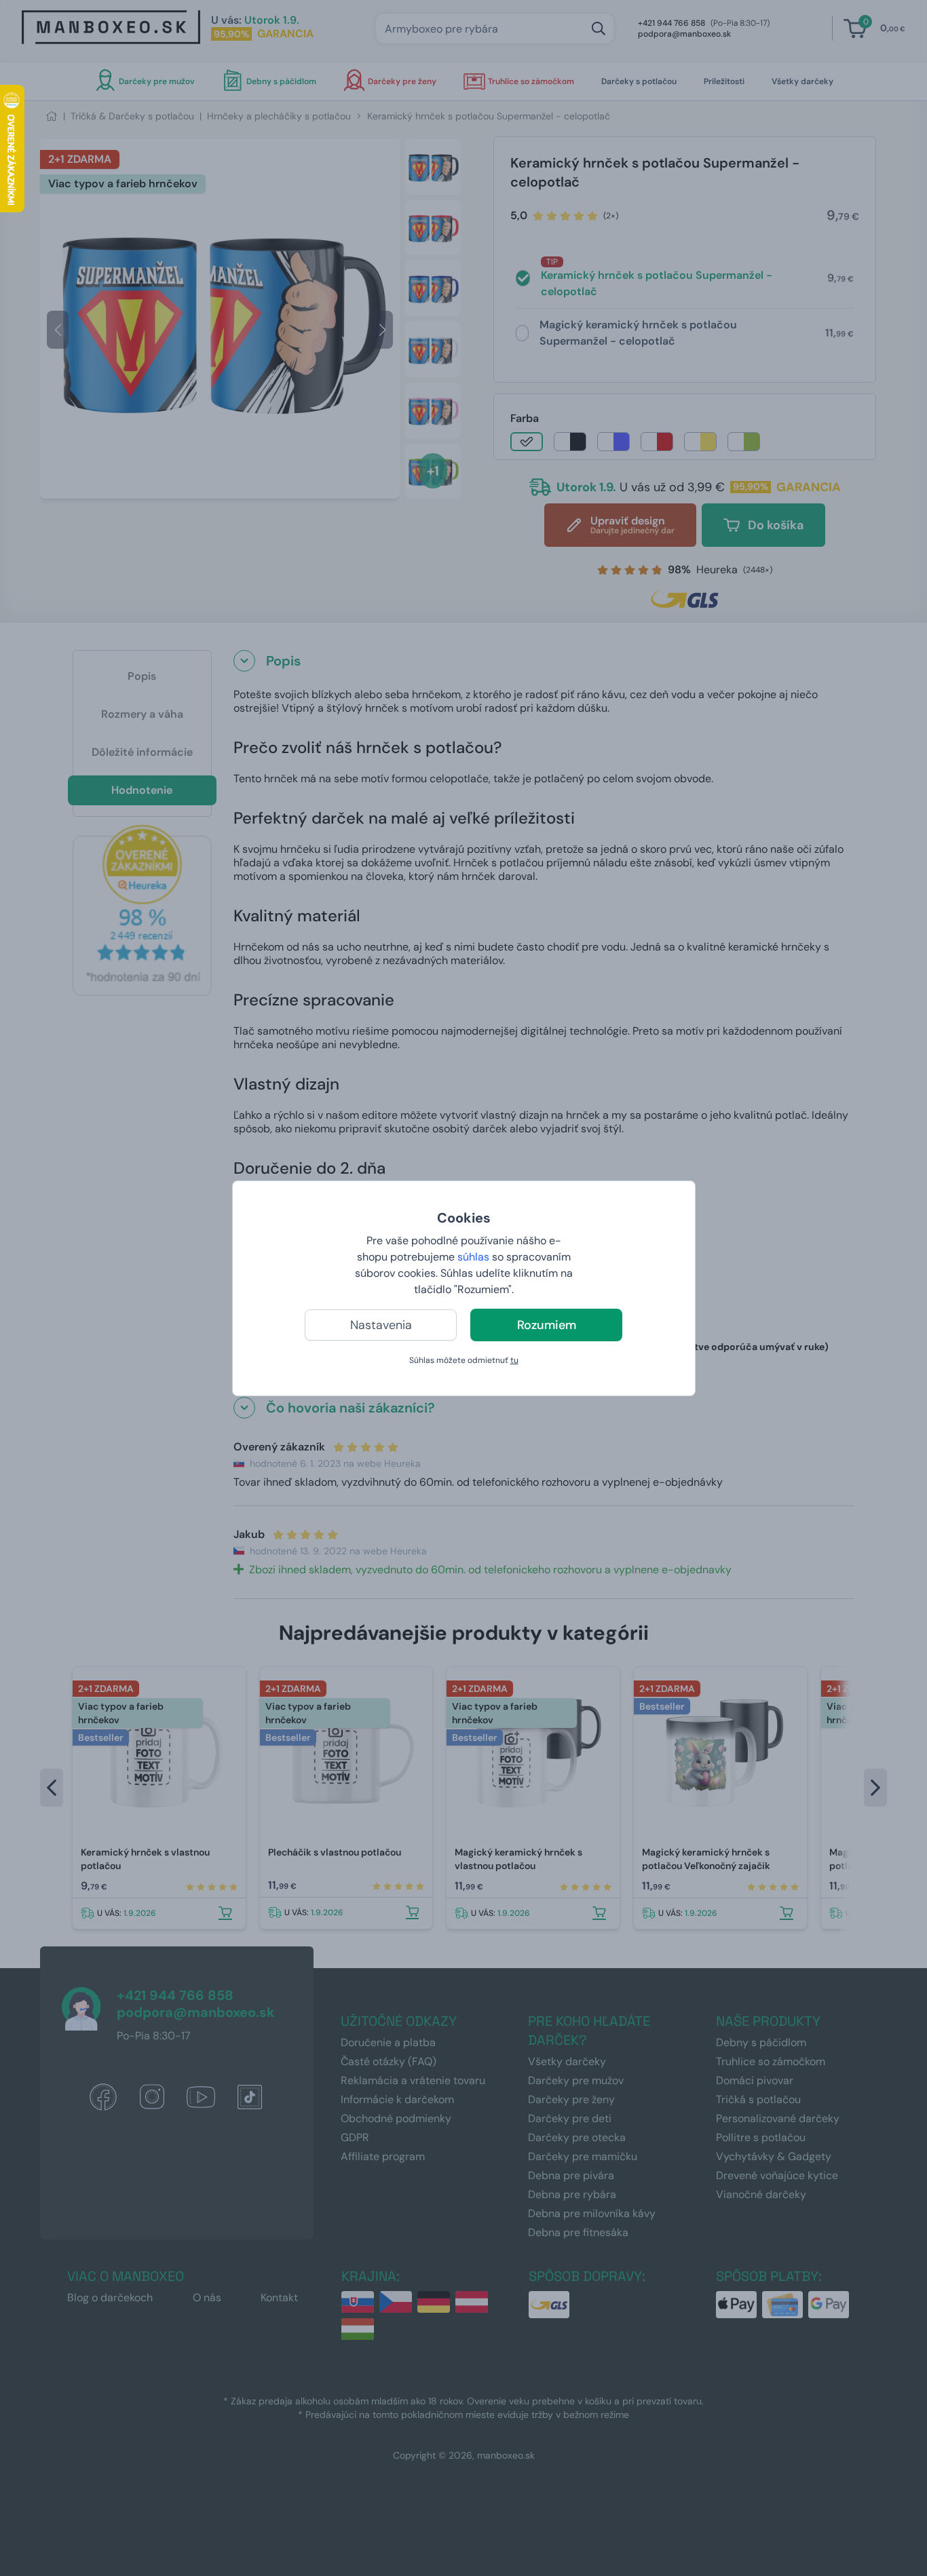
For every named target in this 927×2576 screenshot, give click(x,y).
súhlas (473, 1257)
